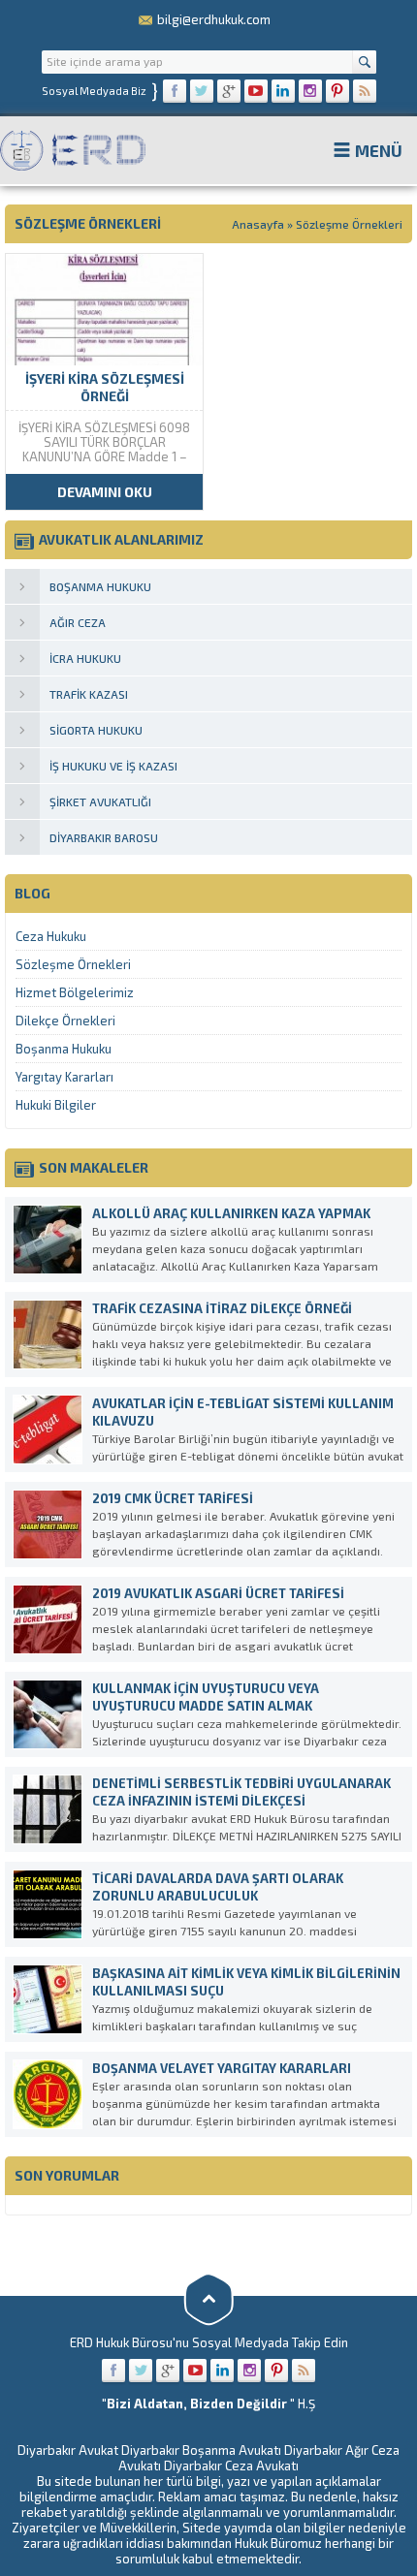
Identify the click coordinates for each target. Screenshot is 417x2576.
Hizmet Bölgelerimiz (75, 992)
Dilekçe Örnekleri (65, 1021)
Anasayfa (258, 224)
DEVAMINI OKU (105, 492)
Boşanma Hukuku (64, 1049)
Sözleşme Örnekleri (73, 964)
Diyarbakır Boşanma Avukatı (201, 2450)
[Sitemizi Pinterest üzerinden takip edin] (337, 91)
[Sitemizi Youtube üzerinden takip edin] (256, 91)
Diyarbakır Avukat (68, 2450)
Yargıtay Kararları (64, 1077)
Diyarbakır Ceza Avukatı (231, 2466)
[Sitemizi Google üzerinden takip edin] (229, 91)
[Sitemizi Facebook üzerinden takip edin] (175, 91)
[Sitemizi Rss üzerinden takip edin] (365, 91)
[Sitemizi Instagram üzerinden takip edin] (310, 91)
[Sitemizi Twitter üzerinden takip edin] (202, 91)
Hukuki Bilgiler (56, 1105)
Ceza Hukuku (51, 936)
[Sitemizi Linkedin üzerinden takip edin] (283, 91)
